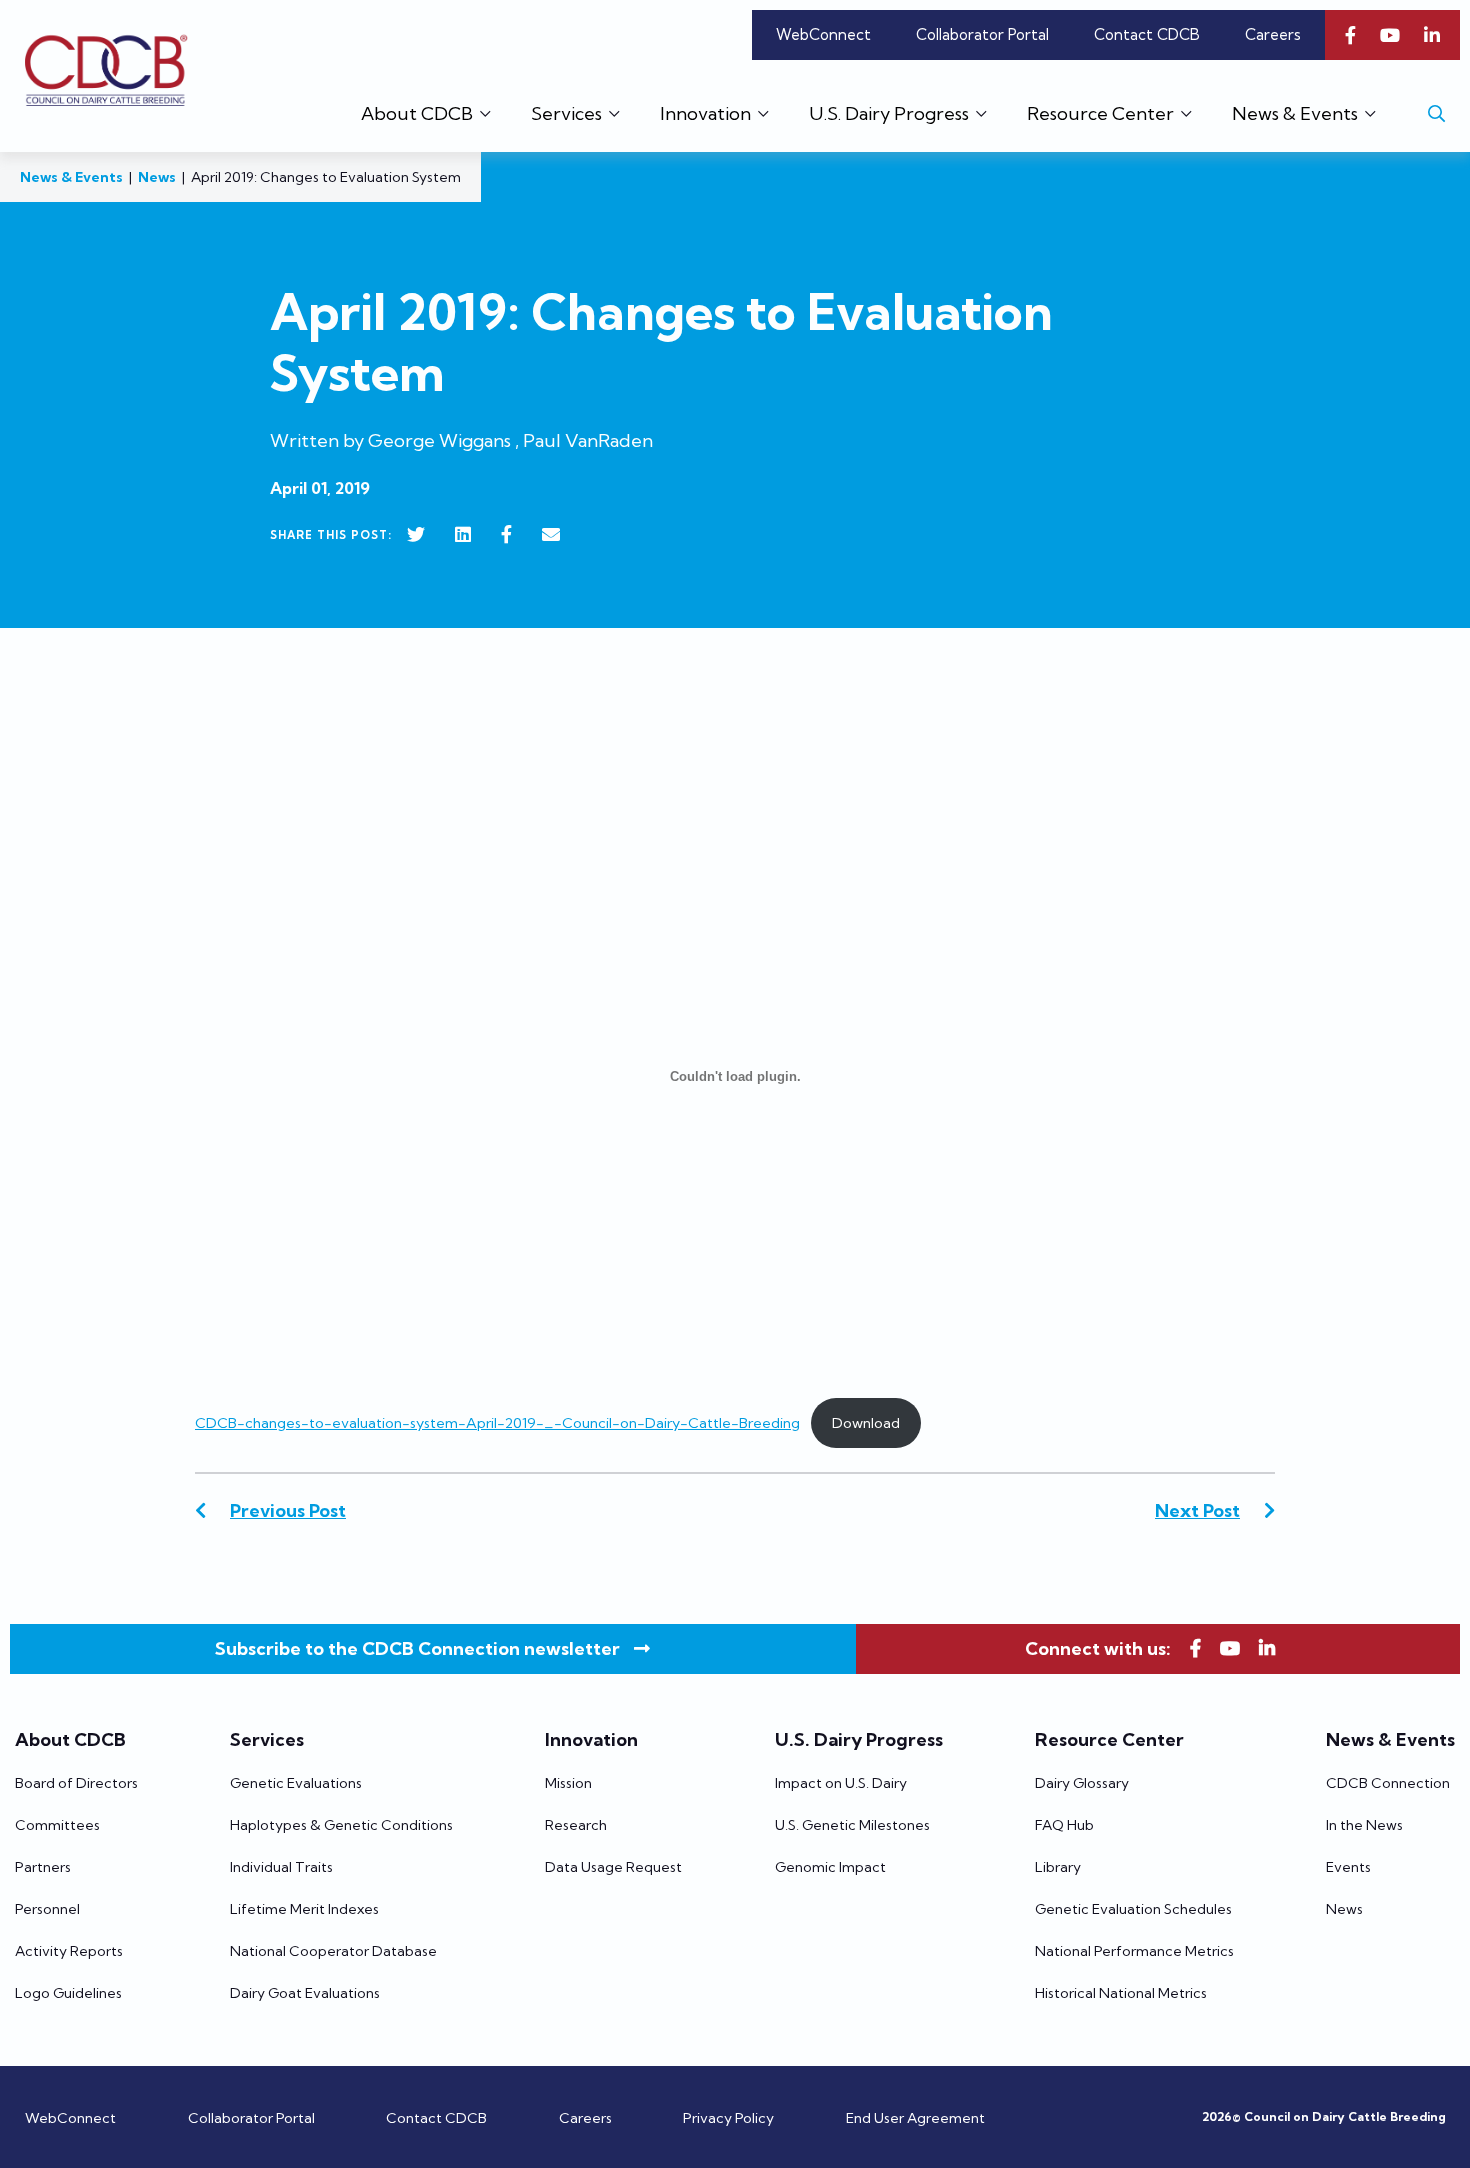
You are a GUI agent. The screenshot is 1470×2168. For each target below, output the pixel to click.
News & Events (71, 177)
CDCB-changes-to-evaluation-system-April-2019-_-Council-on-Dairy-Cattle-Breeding (497, 1423)
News (157, 177)
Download (866, 1423)
